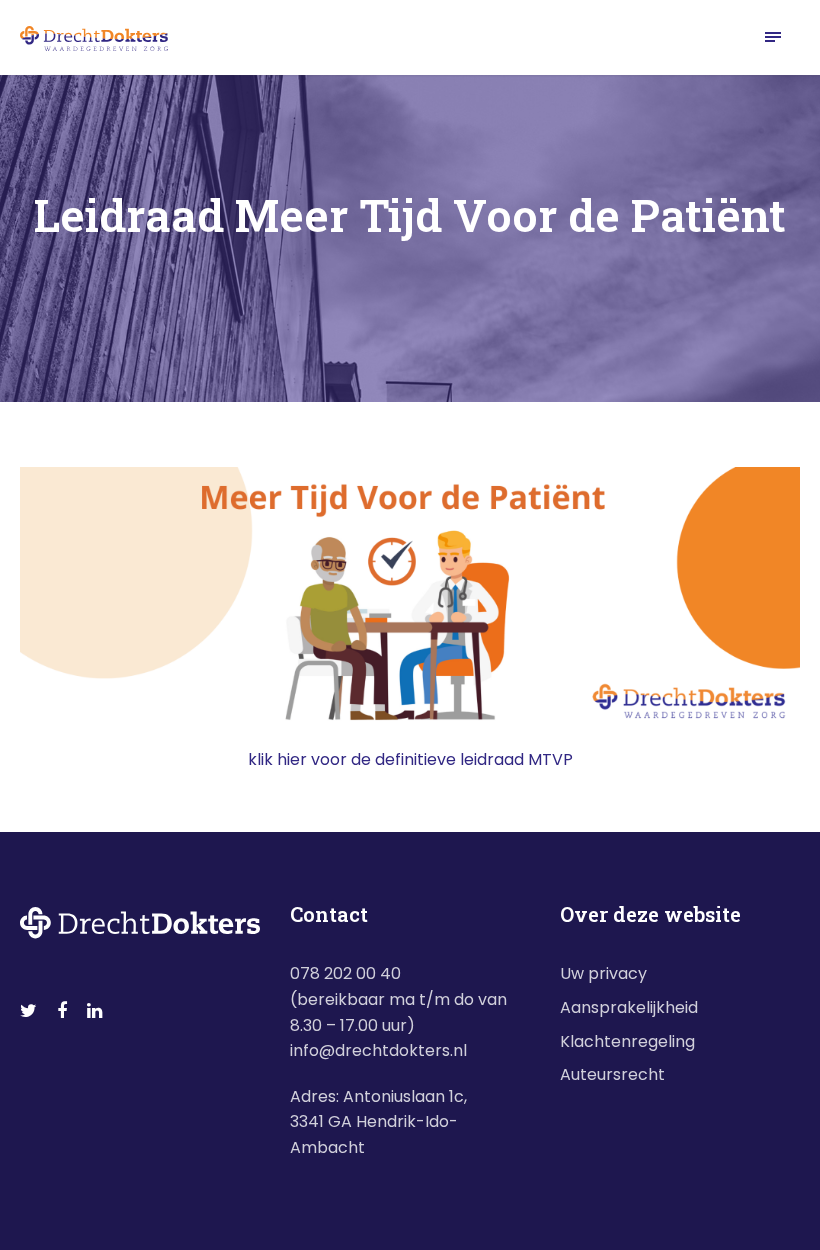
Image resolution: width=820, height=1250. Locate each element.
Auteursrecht (612, 1074)
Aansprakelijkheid (629, 1007)
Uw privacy (603, 973)
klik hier (277, 759)
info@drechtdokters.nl (378, 1050)
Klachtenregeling (627, 1041)
